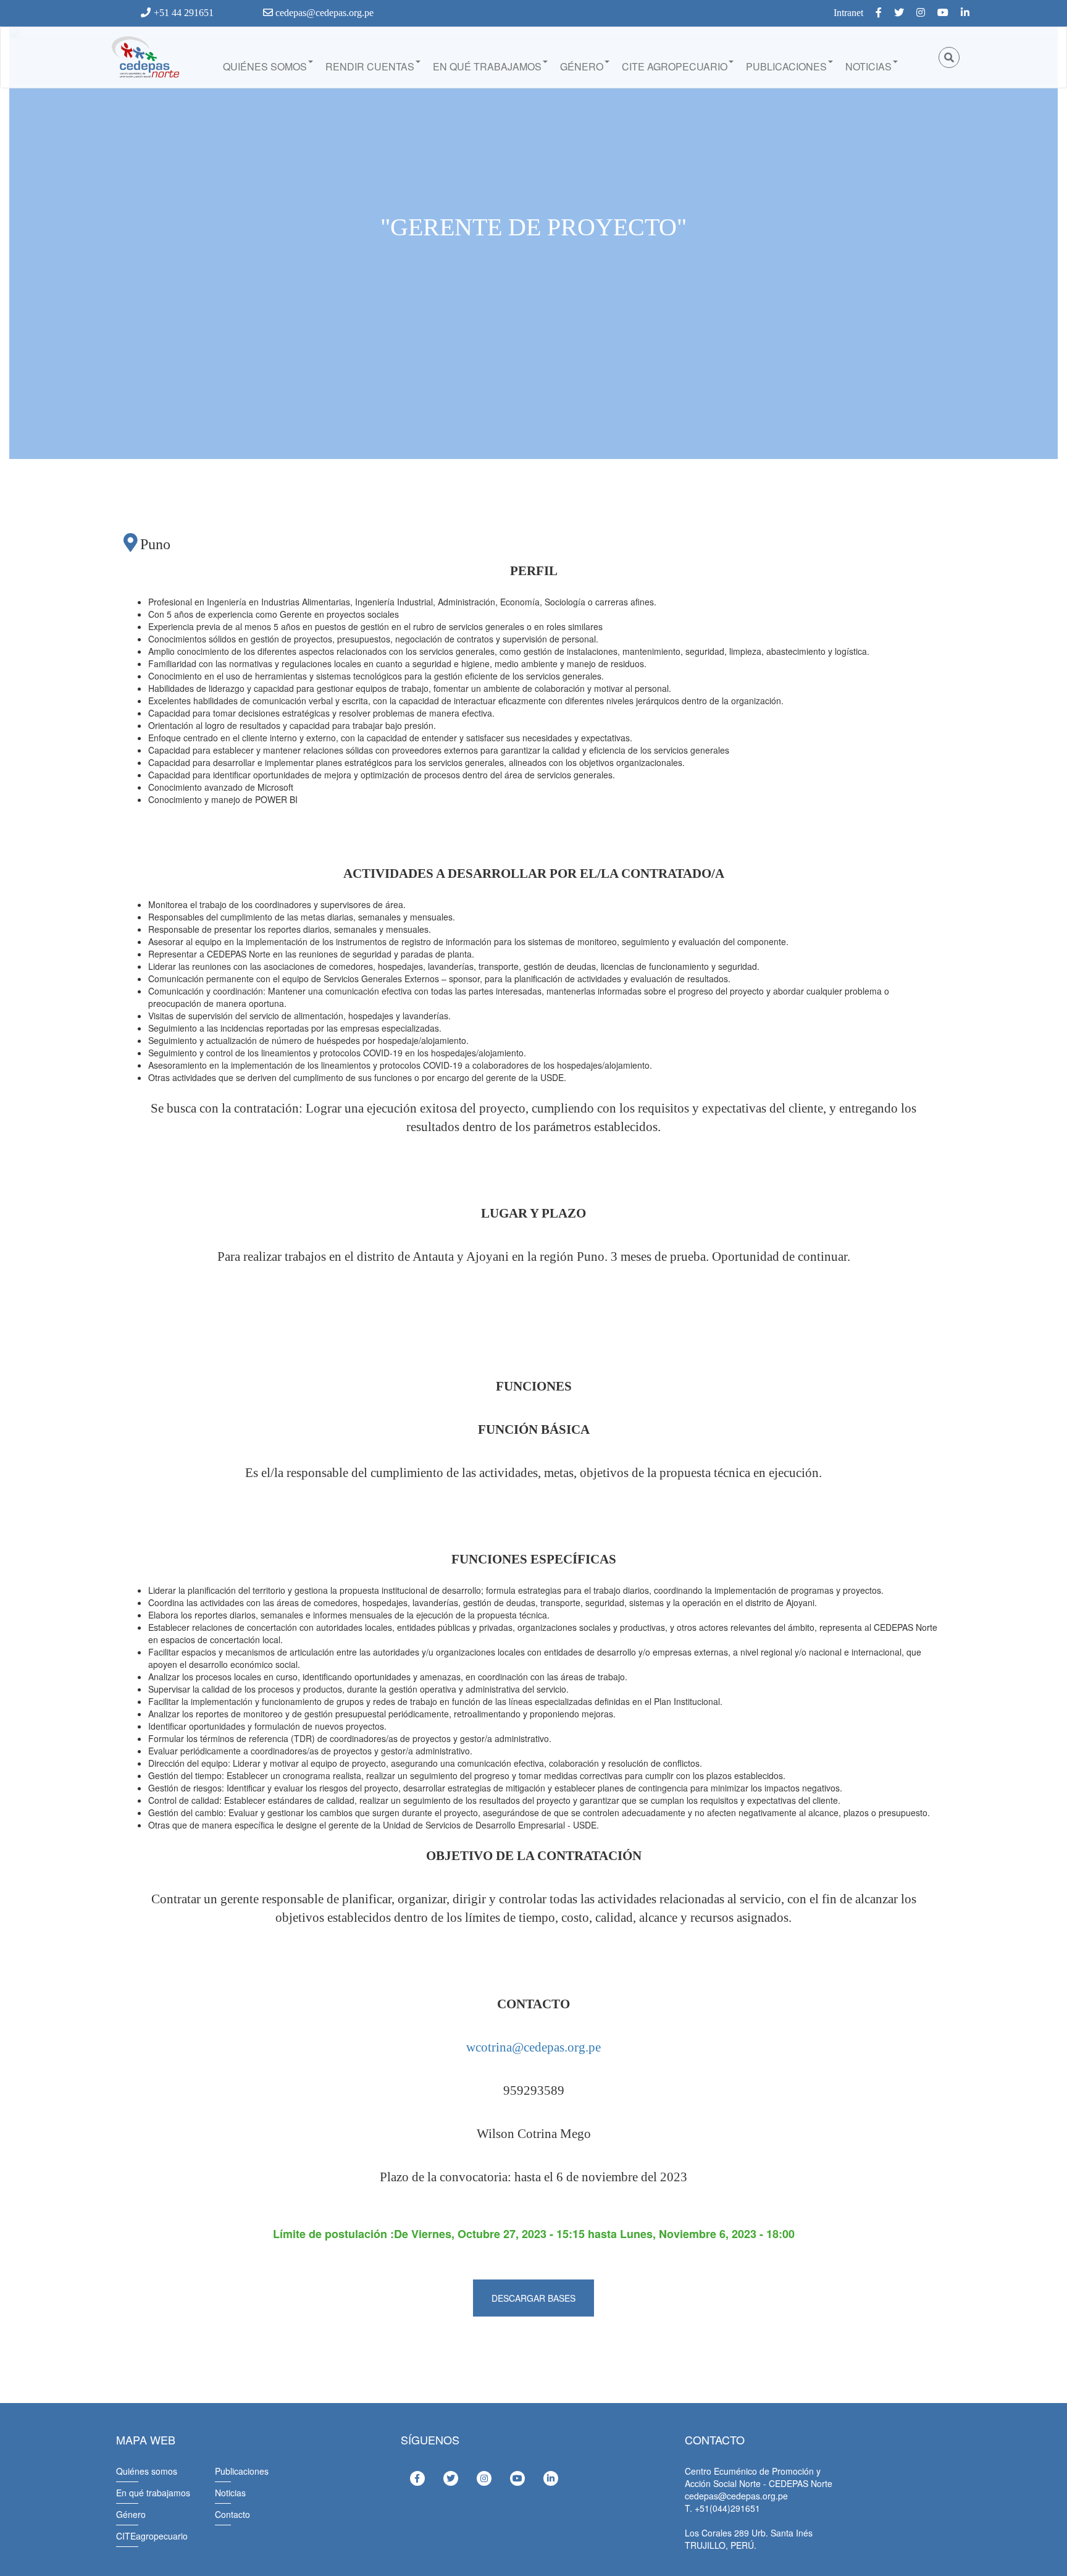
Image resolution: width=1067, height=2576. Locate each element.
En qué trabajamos (487, 66)
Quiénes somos (265, 66)
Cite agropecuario (675, 66)
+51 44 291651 (184, 13)
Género (582, 66)
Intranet (848, 13)
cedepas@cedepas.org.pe (323, 13)
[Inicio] (144, 57)
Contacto (232, 2514)
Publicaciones (786, 66)
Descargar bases (533, 2298)
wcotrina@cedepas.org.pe (533, 2047)
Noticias (868, 66)
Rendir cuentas (370, 66)
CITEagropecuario (152, 2536)
